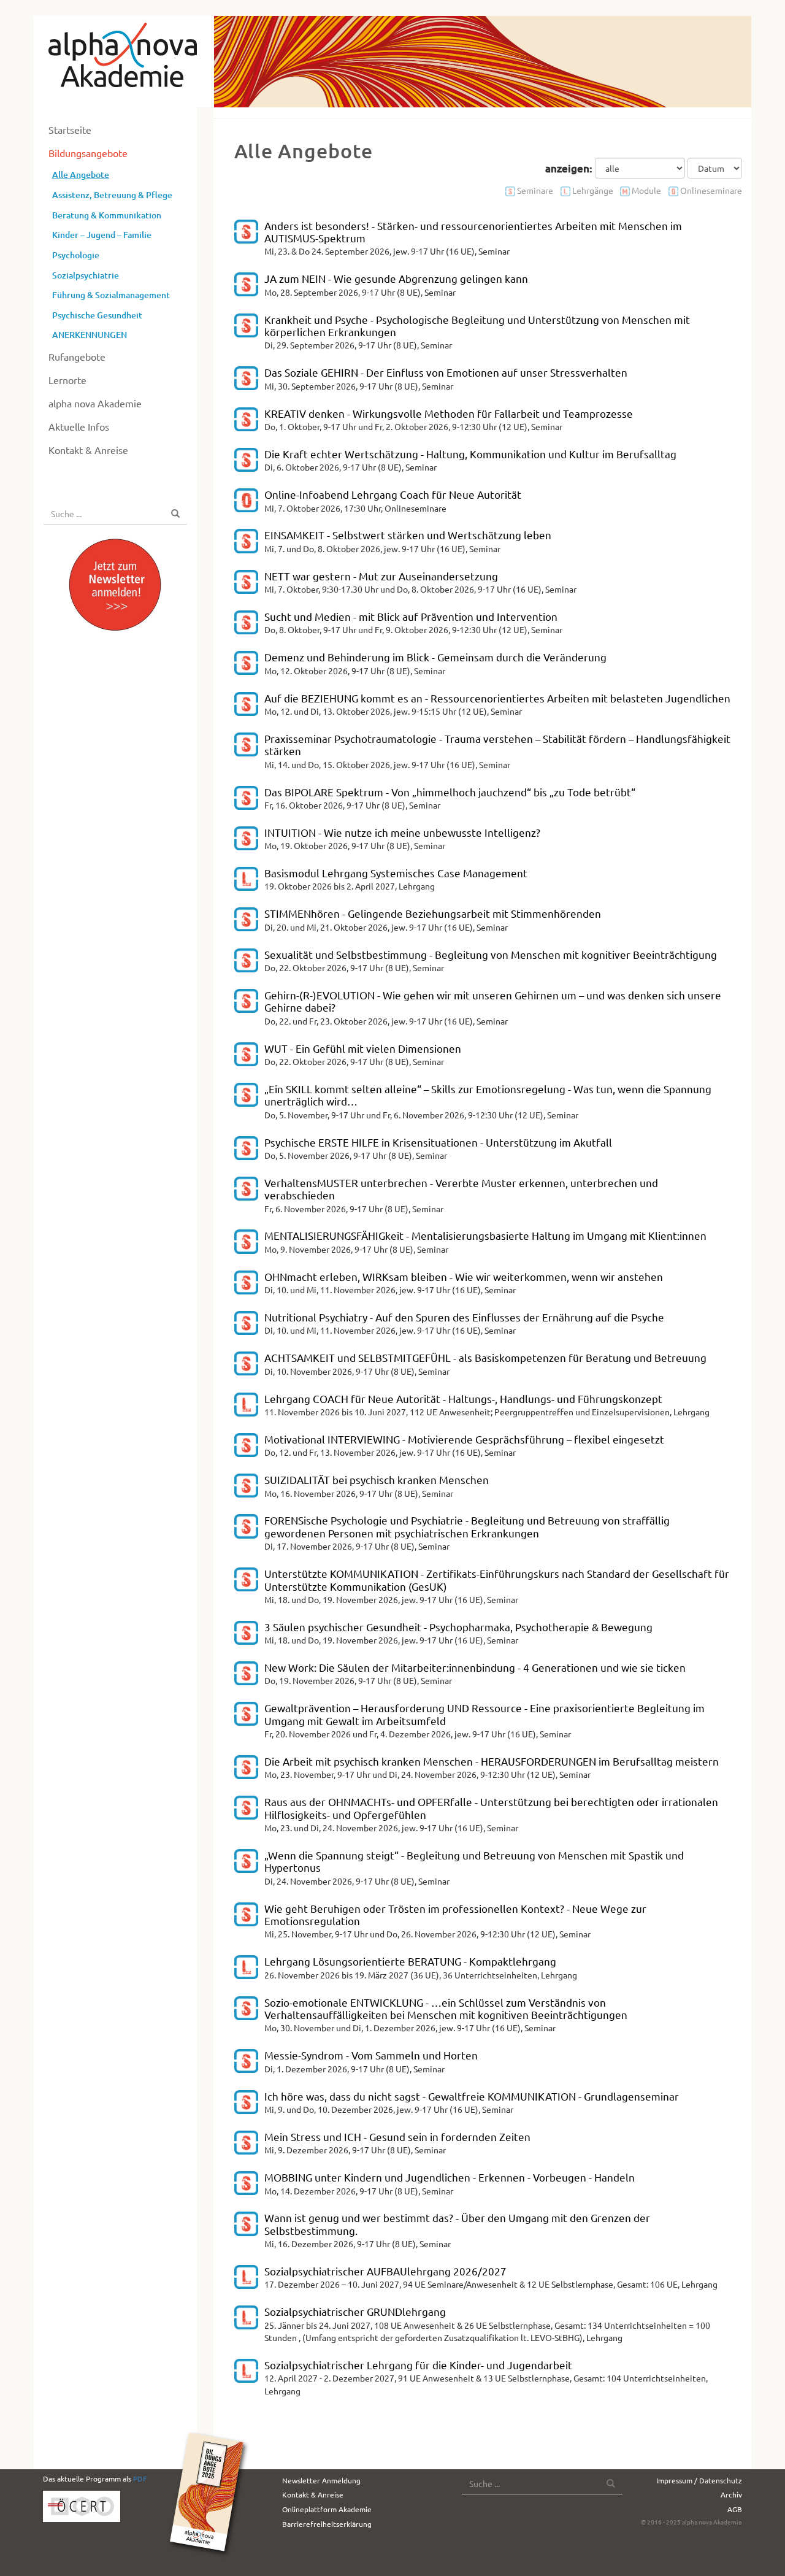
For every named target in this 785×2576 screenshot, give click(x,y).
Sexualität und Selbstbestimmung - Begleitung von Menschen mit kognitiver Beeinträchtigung (491, 954)
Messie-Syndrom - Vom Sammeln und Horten (371, 2055)
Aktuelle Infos (79, 426)
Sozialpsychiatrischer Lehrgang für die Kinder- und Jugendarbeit (418, 2365)
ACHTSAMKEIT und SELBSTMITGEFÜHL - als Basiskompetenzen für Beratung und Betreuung (485, 1357)
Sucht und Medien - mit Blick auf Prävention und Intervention (411, 616)
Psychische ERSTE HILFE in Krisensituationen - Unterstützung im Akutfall (438, 1142)
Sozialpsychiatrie (86, 275)
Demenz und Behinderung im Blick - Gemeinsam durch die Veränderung (435, 657)
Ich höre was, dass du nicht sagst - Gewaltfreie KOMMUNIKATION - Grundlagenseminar (472, 2096)
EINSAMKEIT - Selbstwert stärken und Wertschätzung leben (408, 535)
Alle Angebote (81, 175)
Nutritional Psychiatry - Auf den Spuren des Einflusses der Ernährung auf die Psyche (464, 1317)
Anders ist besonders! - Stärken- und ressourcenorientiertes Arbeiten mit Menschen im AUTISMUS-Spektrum (473, 232)
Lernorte (67, 380)
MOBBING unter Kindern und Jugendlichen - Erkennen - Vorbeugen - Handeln (450, 2177)
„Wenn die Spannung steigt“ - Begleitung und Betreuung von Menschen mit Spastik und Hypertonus (474, 1861)
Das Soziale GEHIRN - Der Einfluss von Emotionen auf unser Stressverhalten (446, 372)
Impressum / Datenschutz (699, 2480)
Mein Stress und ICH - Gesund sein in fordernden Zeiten (397, 2136)
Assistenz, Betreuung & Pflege (112, 195)
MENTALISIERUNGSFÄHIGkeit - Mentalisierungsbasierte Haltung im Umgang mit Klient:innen (485, 1235)
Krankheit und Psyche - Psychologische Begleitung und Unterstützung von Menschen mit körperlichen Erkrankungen (477, 325)
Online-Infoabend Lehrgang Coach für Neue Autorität (393, 494)
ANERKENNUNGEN (90, 335)
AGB (735, 2509)
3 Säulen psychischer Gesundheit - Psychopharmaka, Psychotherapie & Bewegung (458, 1627)
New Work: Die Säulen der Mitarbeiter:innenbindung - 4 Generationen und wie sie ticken (475, 1667)
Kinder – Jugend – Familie (102, 235)
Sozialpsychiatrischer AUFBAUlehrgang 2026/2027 (385, 2271)
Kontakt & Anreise (88, 450)
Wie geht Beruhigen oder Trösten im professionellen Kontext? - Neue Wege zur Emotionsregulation (455, 1914)
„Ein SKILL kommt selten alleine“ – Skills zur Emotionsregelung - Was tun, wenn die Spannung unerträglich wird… (488, 1095)
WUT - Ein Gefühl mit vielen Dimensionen (363, 1048)
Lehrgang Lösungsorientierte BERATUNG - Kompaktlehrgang (410, 1961)
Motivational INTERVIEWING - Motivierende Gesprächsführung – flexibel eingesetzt (464, 1439)
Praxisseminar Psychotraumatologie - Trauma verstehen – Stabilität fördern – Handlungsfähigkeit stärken (497, 744)
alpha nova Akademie (95, 403)
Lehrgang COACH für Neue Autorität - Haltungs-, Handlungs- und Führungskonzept (463, 1398)
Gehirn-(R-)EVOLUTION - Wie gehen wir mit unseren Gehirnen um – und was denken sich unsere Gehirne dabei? (493, 1001)
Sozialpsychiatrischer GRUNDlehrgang (355, 2311)
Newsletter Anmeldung (321, 2480)
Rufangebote (77, 356)
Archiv (731, 2494)
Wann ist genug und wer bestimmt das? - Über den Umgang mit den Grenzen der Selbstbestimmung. (457, 2224)
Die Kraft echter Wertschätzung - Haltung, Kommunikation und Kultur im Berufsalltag (470, 454)
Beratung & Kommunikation (107, 215)
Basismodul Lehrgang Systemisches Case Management (396, 873)
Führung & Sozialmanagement (111, 295)
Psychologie (76, 255)
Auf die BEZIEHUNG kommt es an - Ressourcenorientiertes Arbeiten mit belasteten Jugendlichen (497, 698)
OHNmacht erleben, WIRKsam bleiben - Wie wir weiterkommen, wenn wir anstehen (464, 1276)
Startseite (70, 129)
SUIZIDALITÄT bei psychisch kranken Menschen (377, 1479)
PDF (140, 2478)
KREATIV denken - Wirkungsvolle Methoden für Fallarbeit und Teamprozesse (449, 413)
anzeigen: (569, 168)
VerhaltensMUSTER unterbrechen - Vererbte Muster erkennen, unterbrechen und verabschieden (461, 1189)
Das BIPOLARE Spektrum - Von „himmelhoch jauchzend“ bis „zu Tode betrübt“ (450, 792)
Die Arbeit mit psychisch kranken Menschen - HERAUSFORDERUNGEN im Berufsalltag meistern (492, 1761)
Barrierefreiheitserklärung (327, 2524)
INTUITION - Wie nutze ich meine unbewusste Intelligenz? (402, 832)
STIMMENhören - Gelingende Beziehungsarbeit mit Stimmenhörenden (433, 913)
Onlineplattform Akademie (327, 2509)
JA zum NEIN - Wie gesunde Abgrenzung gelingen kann (396, 278)
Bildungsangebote (88, 153)
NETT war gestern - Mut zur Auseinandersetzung (381, 576)
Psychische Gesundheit (97, 315)
